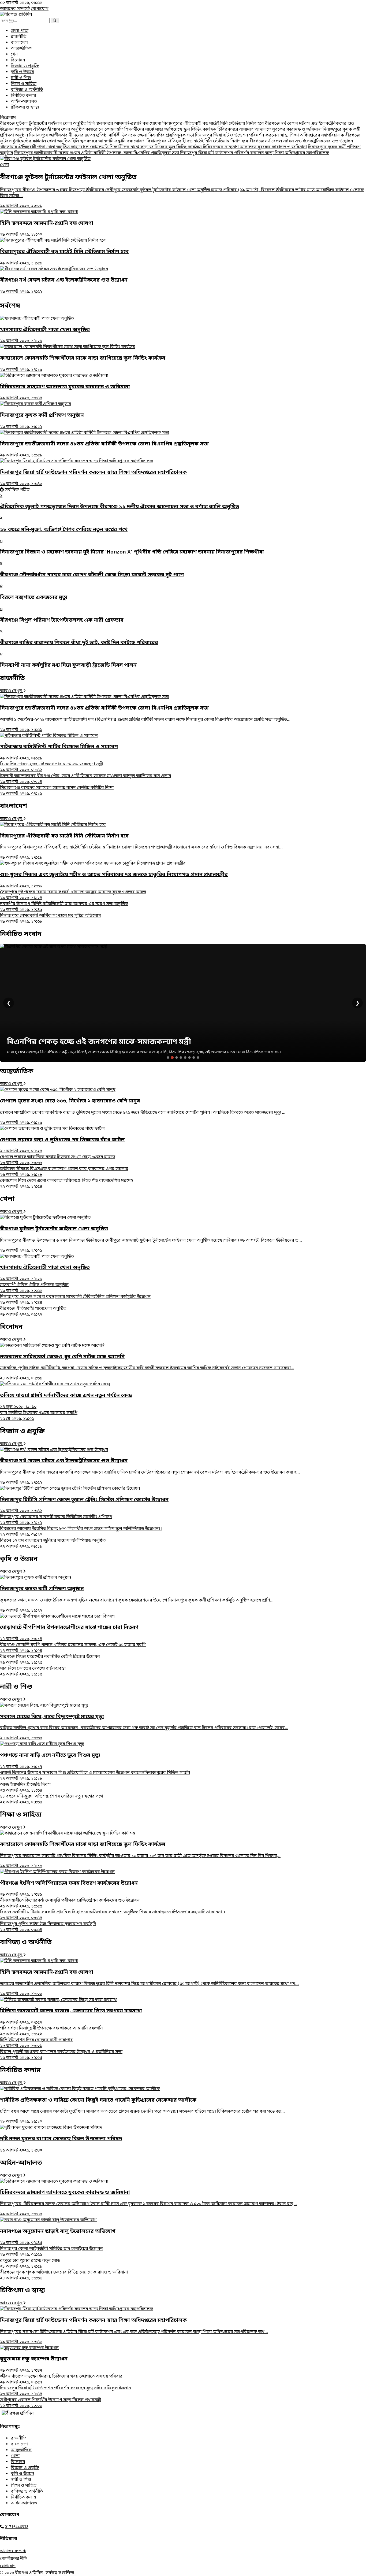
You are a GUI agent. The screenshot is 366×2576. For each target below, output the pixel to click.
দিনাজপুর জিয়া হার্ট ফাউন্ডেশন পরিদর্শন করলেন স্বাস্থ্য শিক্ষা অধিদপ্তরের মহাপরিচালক (270, 135)
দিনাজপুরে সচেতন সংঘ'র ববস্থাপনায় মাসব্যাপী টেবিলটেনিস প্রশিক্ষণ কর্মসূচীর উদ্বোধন (75, 1300)
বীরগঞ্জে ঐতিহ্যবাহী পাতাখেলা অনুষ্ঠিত (33, 1312)
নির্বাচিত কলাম (23, 96)
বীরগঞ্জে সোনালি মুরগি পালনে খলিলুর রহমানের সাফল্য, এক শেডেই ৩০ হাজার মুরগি (73, 1648)
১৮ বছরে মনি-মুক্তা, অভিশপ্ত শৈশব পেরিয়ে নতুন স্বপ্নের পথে (51, 1799)
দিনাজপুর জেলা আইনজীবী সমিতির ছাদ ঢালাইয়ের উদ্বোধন (51, 2252)
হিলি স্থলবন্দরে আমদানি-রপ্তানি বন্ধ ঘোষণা (124, 124)
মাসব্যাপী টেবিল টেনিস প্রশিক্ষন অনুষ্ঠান (34, 1288)
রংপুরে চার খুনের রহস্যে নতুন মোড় (30, 2264)
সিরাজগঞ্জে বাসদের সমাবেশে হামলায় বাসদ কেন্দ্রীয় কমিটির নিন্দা (57, 791)
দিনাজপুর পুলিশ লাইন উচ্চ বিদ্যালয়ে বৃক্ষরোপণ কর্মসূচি (48, 1927)
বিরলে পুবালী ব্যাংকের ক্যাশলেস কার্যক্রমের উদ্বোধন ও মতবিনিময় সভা (61, 2055)
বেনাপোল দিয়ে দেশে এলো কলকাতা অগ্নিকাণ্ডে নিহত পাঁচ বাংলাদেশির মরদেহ (66, 1184)
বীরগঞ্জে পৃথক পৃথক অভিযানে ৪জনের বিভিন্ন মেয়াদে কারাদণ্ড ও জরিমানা (64, 2275)
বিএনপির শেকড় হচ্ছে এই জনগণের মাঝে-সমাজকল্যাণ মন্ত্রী (51, 767)
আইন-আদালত (24, 102)
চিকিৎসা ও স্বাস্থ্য (25, 108)
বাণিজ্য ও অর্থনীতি (27, 90)
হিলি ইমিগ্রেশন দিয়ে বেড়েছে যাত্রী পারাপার (36, 2043)
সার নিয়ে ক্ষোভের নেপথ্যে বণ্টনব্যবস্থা (33, 1671)
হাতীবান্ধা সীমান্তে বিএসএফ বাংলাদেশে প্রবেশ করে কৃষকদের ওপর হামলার (64, 1172)
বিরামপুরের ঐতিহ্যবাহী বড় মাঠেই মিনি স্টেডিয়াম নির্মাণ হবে (213, 124)
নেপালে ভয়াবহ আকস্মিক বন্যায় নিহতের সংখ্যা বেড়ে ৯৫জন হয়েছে (58, 1160)
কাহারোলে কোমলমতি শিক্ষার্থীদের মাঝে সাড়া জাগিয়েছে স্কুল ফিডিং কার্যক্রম (152, 130)
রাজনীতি (18, 37)
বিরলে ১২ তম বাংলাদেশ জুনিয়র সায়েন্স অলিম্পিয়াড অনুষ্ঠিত (53, 1544)
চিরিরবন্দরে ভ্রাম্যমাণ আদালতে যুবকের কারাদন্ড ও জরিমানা (270, 130)
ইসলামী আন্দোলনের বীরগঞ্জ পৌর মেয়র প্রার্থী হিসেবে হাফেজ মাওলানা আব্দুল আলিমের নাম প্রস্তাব (86, 779)
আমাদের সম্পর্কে (15, 9)
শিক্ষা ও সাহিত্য (24, 84)
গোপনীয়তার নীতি (14, 2559)
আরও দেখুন (12, 691)
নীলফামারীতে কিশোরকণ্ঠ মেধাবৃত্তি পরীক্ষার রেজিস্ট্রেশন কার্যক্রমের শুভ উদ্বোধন (70, 1903)
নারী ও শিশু (21, 78)
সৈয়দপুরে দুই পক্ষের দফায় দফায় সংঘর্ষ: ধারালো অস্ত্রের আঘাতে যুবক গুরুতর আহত (73, 895)
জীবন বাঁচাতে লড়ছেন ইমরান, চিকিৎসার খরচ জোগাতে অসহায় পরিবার (61, 2379)
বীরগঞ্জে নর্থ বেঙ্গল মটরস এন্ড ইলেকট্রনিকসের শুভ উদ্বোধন (301, 141)
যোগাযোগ (40, 9)
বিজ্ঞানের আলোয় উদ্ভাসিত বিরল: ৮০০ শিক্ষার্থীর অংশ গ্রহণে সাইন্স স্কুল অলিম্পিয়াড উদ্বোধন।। (81, 1532)
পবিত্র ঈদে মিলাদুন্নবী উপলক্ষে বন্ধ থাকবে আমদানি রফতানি (51, 2031)
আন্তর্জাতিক (21, 49)
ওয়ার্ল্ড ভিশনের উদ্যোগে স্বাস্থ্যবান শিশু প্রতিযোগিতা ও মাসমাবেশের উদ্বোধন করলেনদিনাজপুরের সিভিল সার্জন (95, 1776)
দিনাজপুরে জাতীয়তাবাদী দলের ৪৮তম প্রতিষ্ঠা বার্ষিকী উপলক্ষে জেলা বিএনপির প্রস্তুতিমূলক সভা (112, 135)
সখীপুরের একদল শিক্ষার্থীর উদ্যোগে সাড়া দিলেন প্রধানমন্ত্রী (51, 2403)
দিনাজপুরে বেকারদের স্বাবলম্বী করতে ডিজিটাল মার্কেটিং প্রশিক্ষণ (56, 1520)
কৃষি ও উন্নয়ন (23, 72)
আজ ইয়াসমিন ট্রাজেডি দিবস (25, 1788)
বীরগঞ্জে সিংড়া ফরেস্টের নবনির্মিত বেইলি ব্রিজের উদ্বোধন (50, 1660)
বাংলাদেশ (19, 43)
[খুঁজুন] (55, 21)
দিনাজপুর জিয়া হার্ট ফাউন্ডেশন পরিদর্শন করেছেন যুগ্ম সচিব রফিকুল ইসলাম (66, 2391)
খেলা (15, 54)
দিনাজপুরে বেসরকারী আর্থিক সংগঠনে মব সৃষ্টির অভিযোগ (51, 919)
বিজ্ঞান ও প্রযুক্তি (25, 66)
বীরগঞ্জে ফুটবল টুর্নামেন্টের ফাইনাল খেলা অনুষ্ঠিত (43, 124)
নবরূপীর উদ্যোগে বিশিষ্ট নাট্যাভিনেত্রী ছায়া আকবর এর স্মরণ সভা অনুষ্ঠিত (64, 907)
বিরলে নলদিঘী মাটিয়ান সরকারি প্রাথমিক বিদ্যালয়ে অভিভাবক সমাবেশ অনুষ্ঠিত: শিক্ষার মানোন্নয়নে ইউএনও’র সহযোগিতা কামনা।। (113, 1915)
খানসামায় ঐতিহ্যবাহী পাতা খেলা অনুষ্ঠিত (50, 130)
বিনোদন (18, 60)
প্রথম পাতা (20, 31)
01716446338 (17, 2527)
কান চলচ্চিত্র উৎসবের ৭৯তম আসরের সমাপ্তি (39, 1416)
